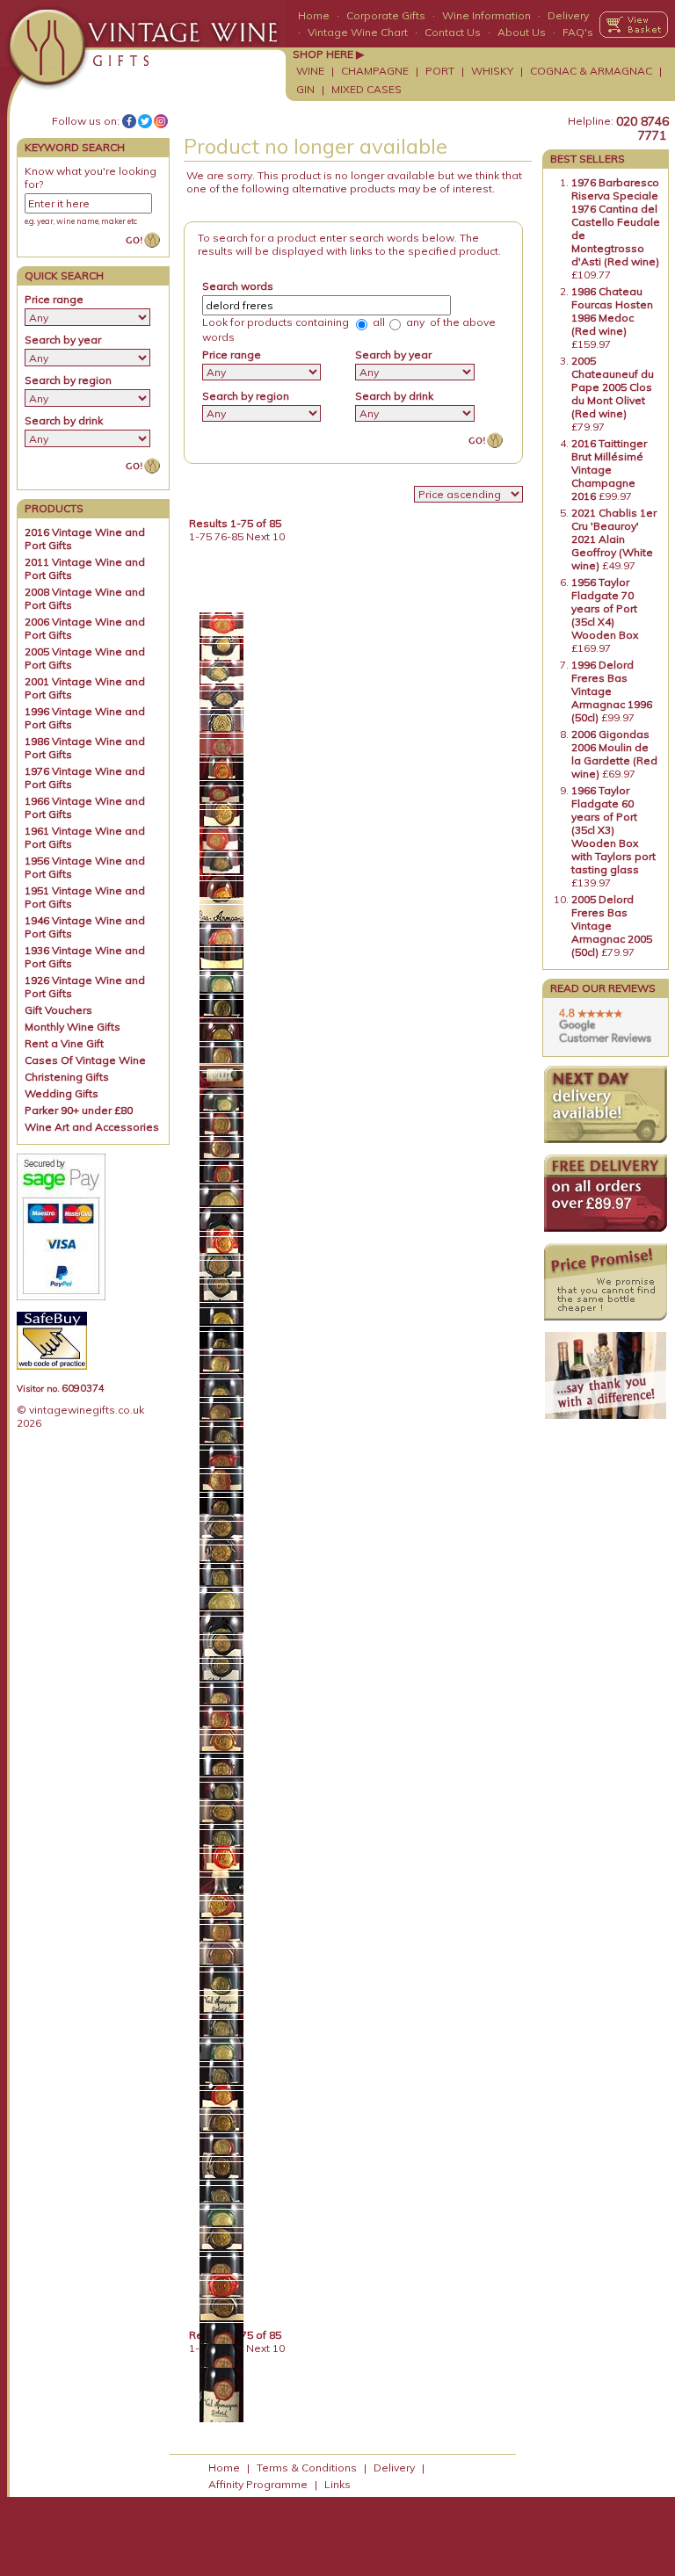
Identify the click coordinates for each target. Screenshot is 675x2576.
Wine (310, 71)
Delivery (568, 15)
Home (314, 15)
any (414, 322)
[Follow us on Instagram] (161, 121)
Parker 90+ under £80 (79, 1110)
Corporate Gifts (386, 15)
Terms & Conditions (307, 2467)
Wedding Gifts (62, 1093)
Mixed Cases (367, 89)
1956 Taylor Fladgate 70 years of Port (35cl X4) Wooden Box (605, 608)
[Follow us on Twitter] (145, 121)
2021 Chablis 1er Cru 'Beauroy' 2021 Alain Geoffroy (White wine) (614, 539)
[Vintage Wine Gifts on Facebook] (129, 121)
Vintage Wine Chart (358, 32)
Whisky (492, 71)
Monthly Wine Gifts (73, 1027)
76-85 (229, 536)
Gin (305, 89)
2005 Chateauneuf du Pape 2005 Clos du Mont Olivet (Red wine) (613, 387)
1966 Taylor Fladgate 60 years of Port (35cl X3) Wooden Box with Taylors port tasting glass (613, 830)
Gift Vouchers (58, 1010)
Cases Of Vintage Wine (85, 1060)
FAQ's (578, 32)
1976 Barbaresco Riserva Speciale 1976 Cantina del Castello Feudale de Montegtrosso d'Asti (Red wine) (616, 222)
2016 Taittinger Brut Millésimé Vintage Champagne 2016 (609, 470)
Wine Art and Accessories (92, 1127)
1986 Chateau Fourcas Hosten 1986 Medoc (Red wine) (612, 311)
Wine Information (486, 15)
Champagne (375, 71)
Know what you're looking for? (91, 177)
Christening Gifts (67, 1077)
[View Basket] (634, 25)
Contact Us (453, 32)
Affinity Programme (258, 2484)
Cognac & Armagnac (591, 71)
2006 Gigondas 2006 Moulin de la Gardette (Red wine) (614, 754)
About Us (522, 32)
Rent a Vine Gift (64, 1043)
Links (337, 2484)
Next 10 (265, 536)
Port (440, 71)
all (377, 322)
